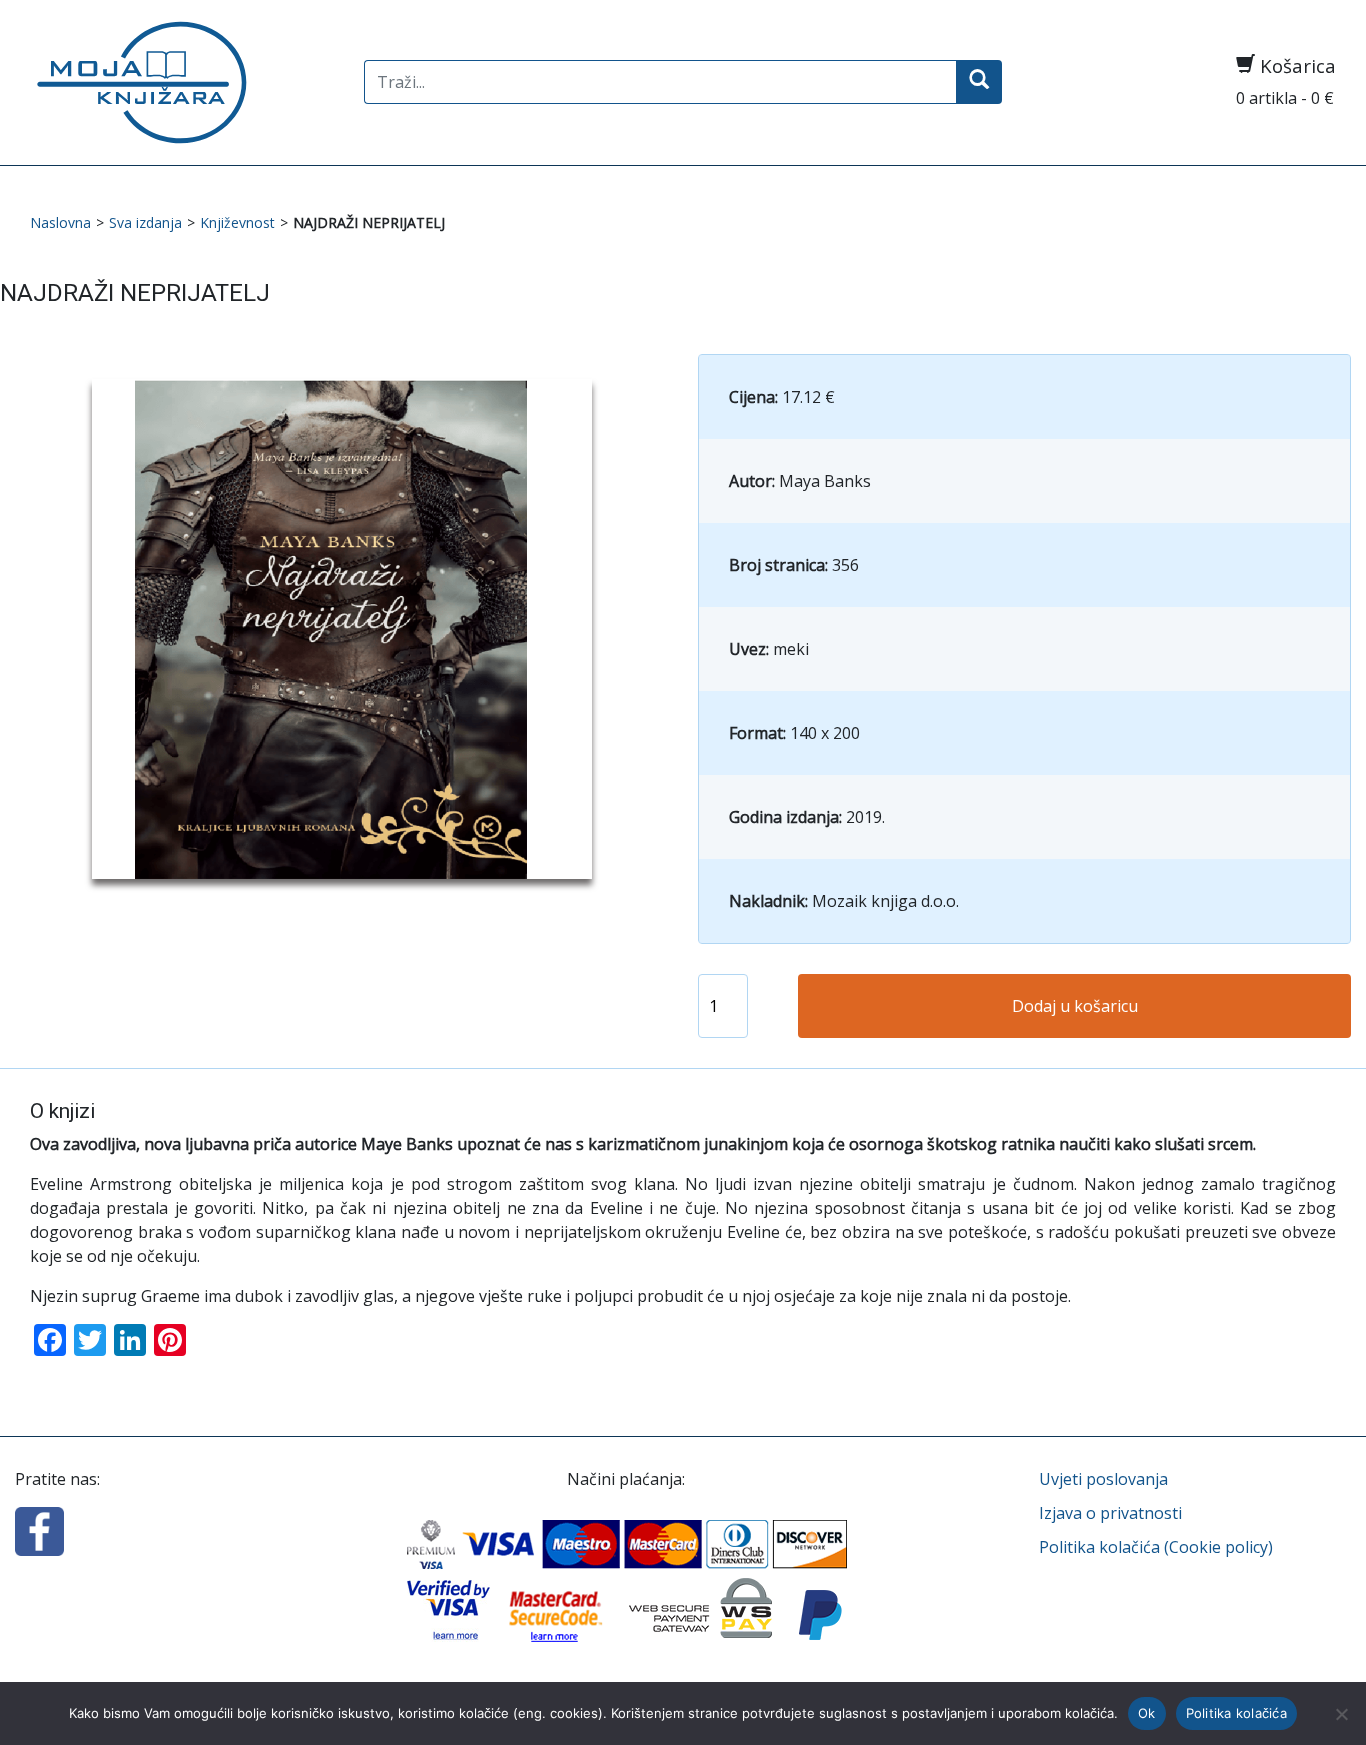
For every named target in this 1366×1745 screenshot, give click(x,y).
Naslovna (60, 222)
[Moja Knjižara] (182, 82)
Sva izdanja (145, 222)
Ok (1147, 1713)
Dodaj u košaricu (1075, 1006)
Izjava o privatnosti (1110, 1513)
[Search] (979, 82)
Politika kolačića (1236, 1713)
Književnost (237, 222)
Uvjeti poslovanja (1103, 1479)
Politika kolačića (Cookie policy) (1156, 1547)
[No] (1341, 1714)
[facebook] (39, 1530)
